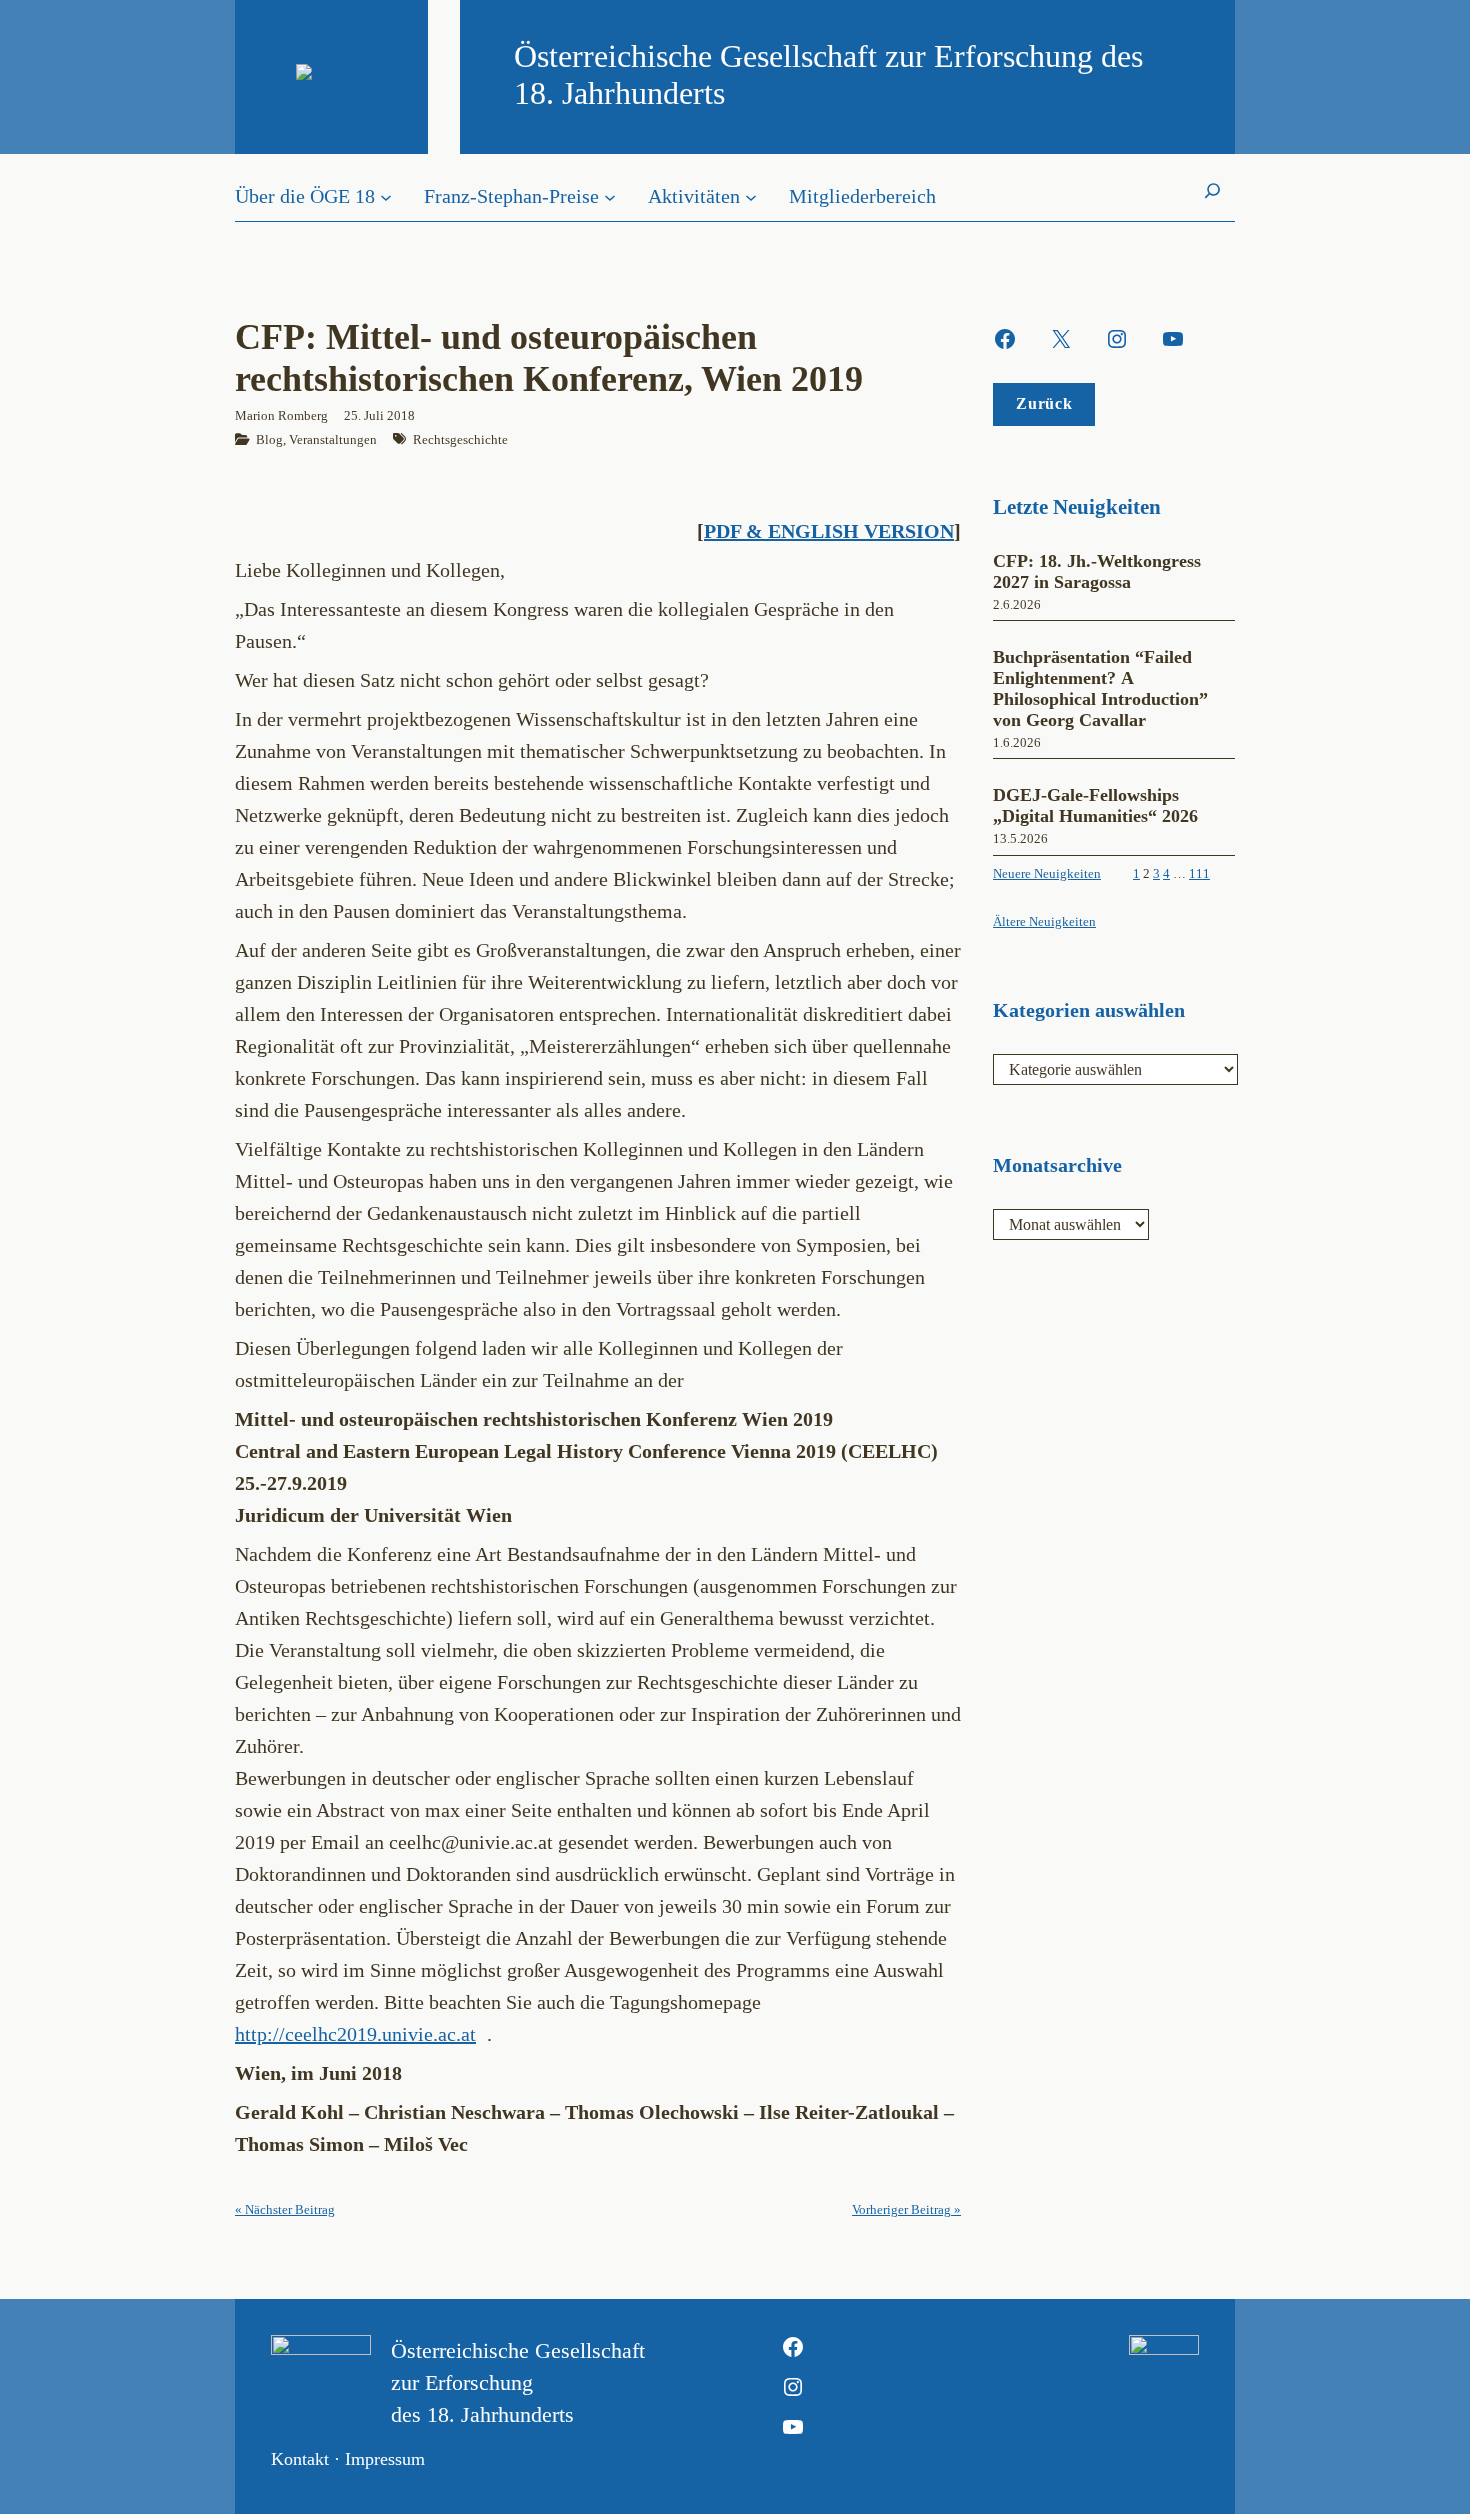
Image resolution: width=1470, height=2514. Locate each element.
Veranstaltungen (333, 439)
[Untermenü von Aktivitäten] (751, 196)
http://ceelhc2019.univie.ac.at (355, 2034)
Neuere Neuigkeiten (1047, 873)
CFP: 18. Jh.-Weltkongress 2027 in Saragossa (1097, 571)
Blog (269, 439)
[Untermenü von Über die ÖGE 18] (386, 196)
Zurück (1044, 403)
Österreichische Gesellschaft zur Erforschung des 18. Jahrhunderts (518, 2382)
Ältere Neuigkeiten (1044, 921)
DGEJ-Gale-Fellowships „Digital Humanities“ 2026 (1095, 805)
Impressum (385, 2459)
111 (1199, 873)
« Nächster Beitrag (285, 2209)
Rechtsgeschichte (460, 439)
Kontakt (300, 2459)
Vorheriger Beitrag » (906, 2209)
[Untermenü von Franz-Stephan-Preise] (610, 196)
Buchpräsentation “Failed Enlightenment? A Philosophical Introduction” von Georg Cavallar (1100, 688)
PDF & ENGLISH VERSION (829, 531)
